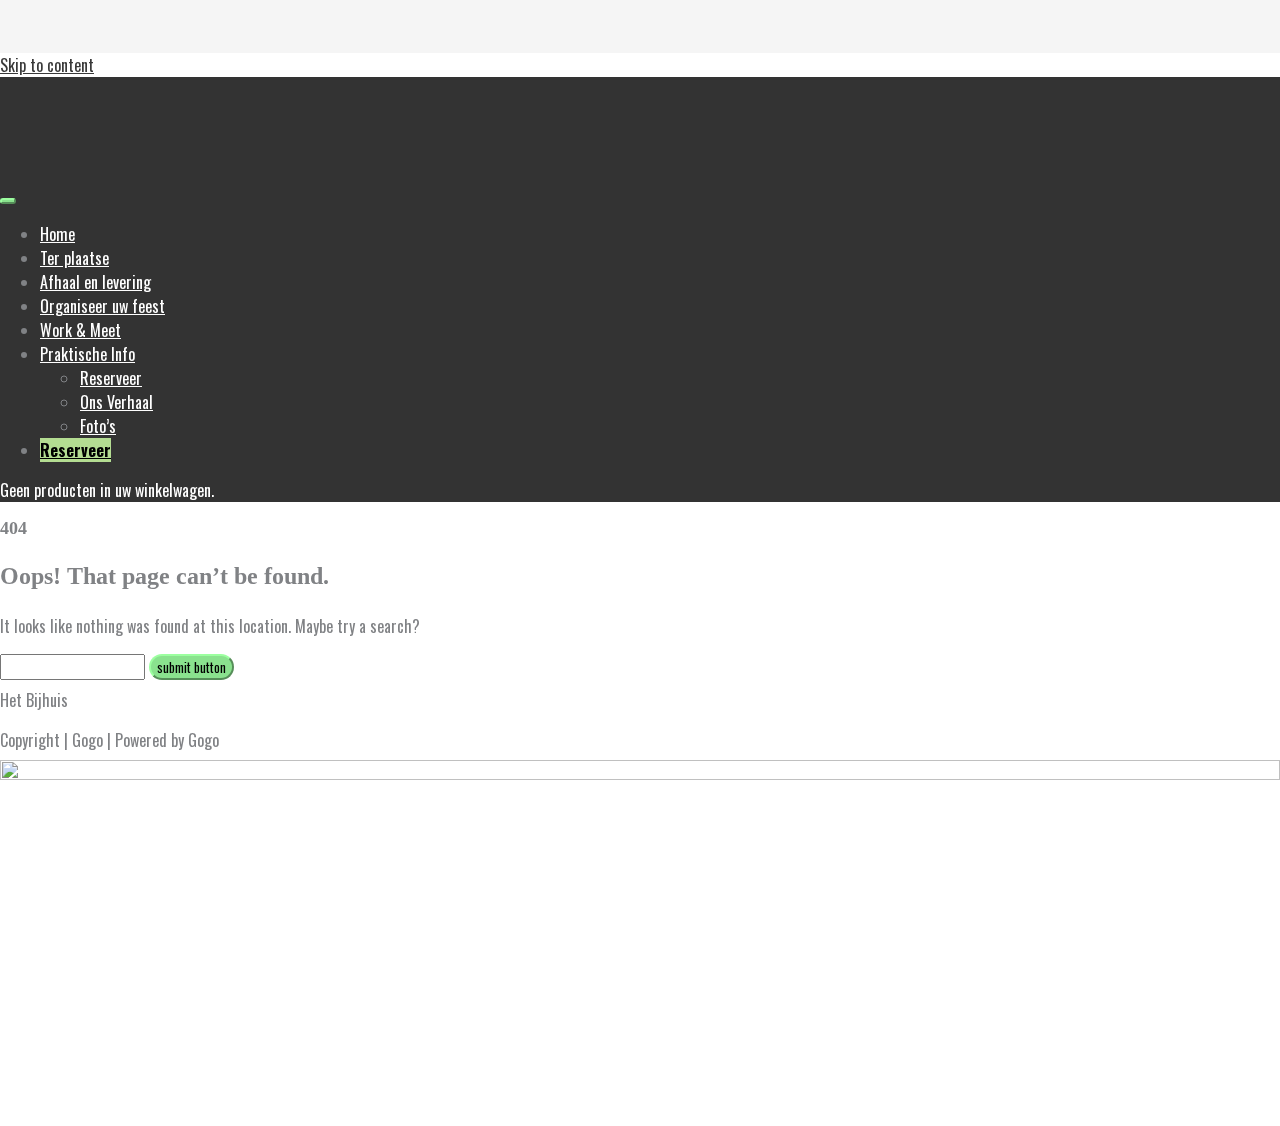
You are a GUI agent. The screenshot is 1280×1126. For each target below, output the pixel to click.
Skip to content (47, 65)
